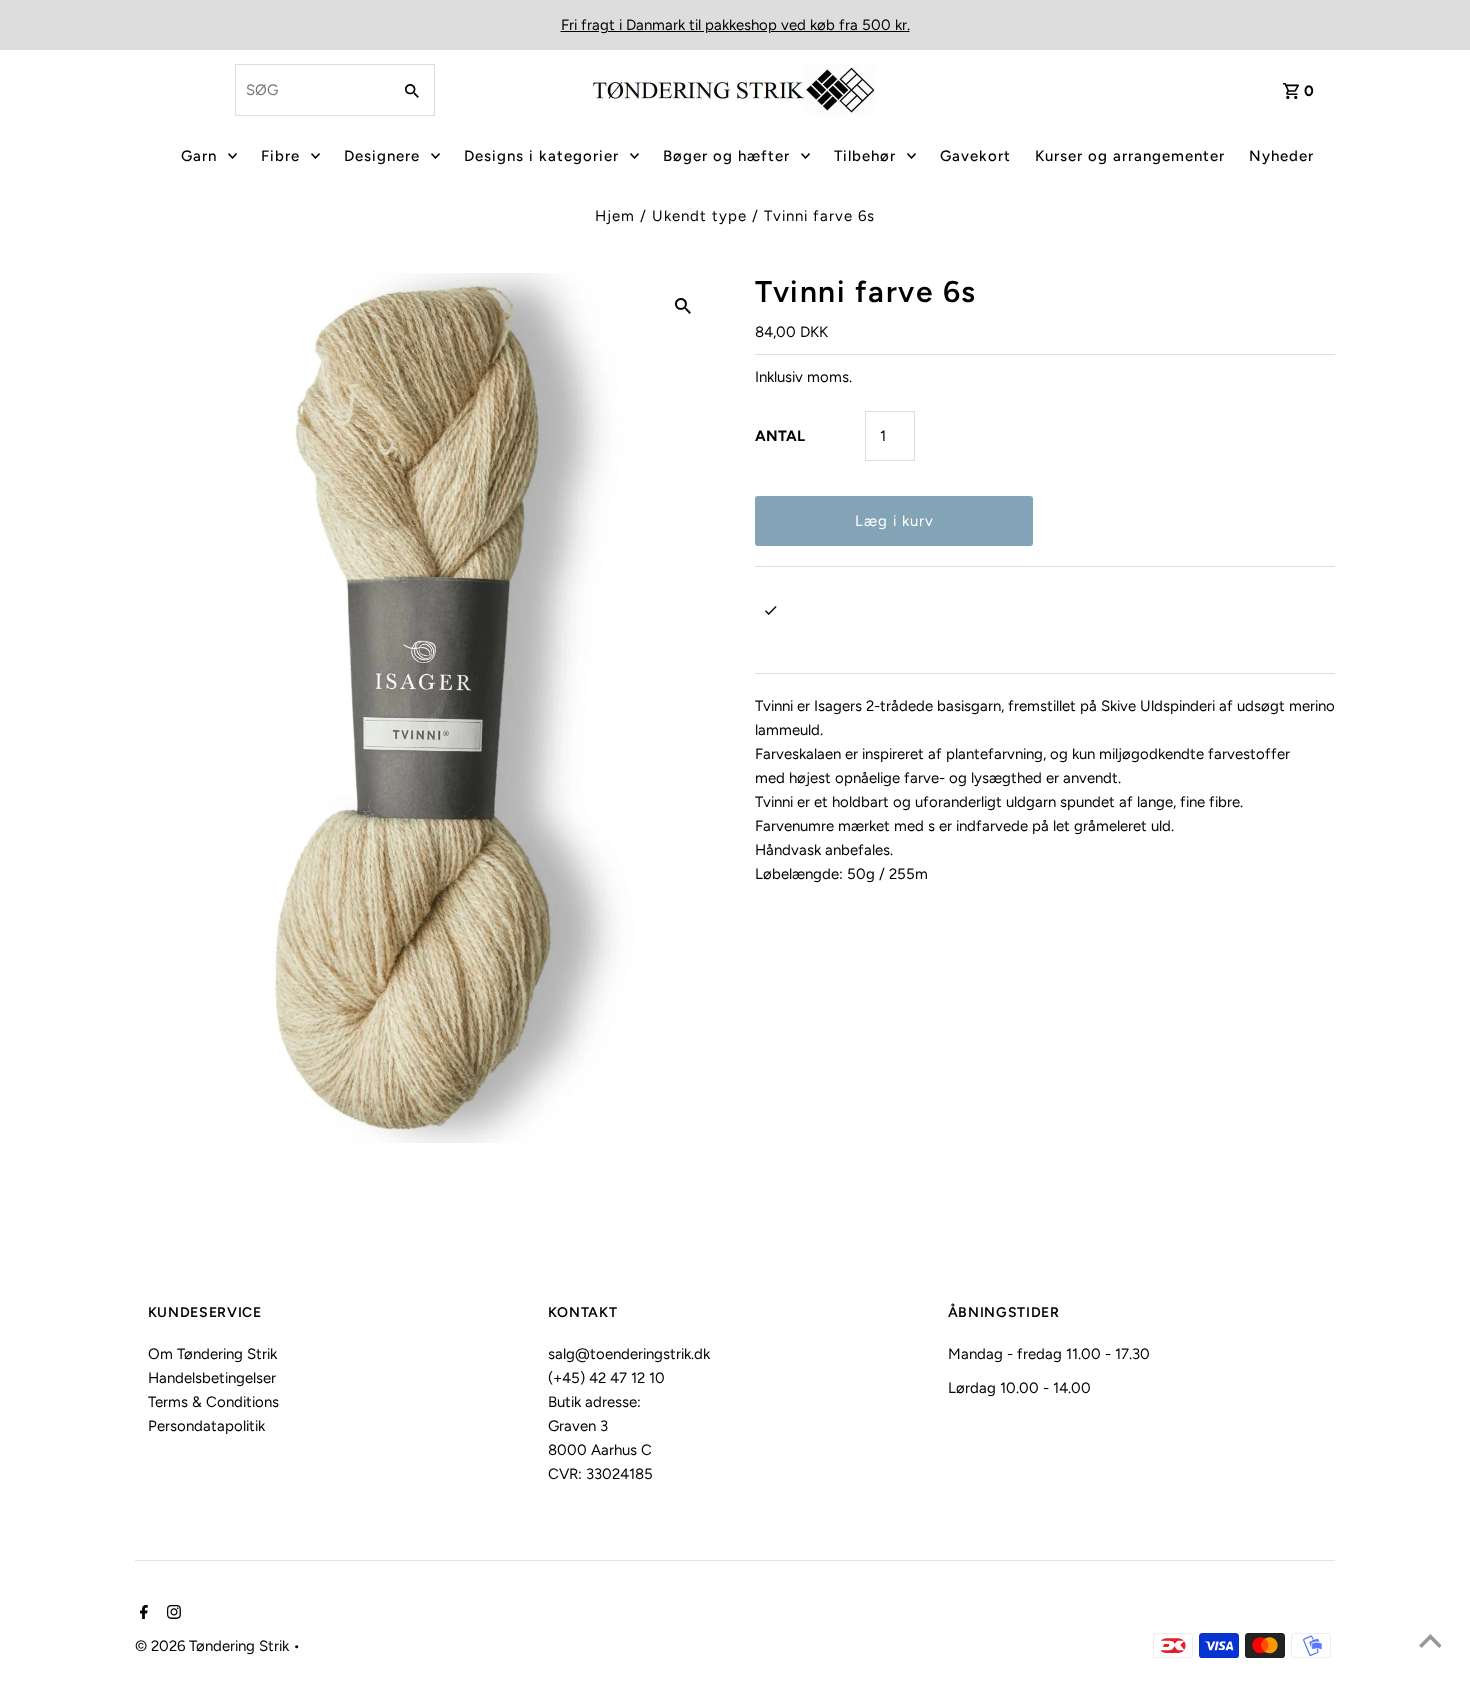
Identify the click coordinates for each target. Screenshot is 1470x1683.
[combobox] (311, 90)
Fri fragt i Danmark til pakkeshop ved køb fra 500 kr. (735, 25)
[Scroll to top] (1430, 1643)
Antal (780, 436)
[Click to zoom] (683, 305)
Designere (382, 156)
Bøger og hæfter (726, 156)
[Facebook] (141, 1614)
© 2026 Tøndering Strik (214, 1646)
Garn (199, 156)
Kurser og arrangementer (1130, 156)
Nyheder (1281, 156)
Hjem (615, 216)
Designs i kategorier (541, 156)
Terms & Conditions (213, 1402)
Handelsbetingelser (212, 1378)
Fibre (280, 156)
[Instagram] (171, 1614)
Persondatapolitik (206, 1426)
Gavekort (975, 156)
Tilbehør (865, 156)
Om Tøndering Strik (212, 1354)
